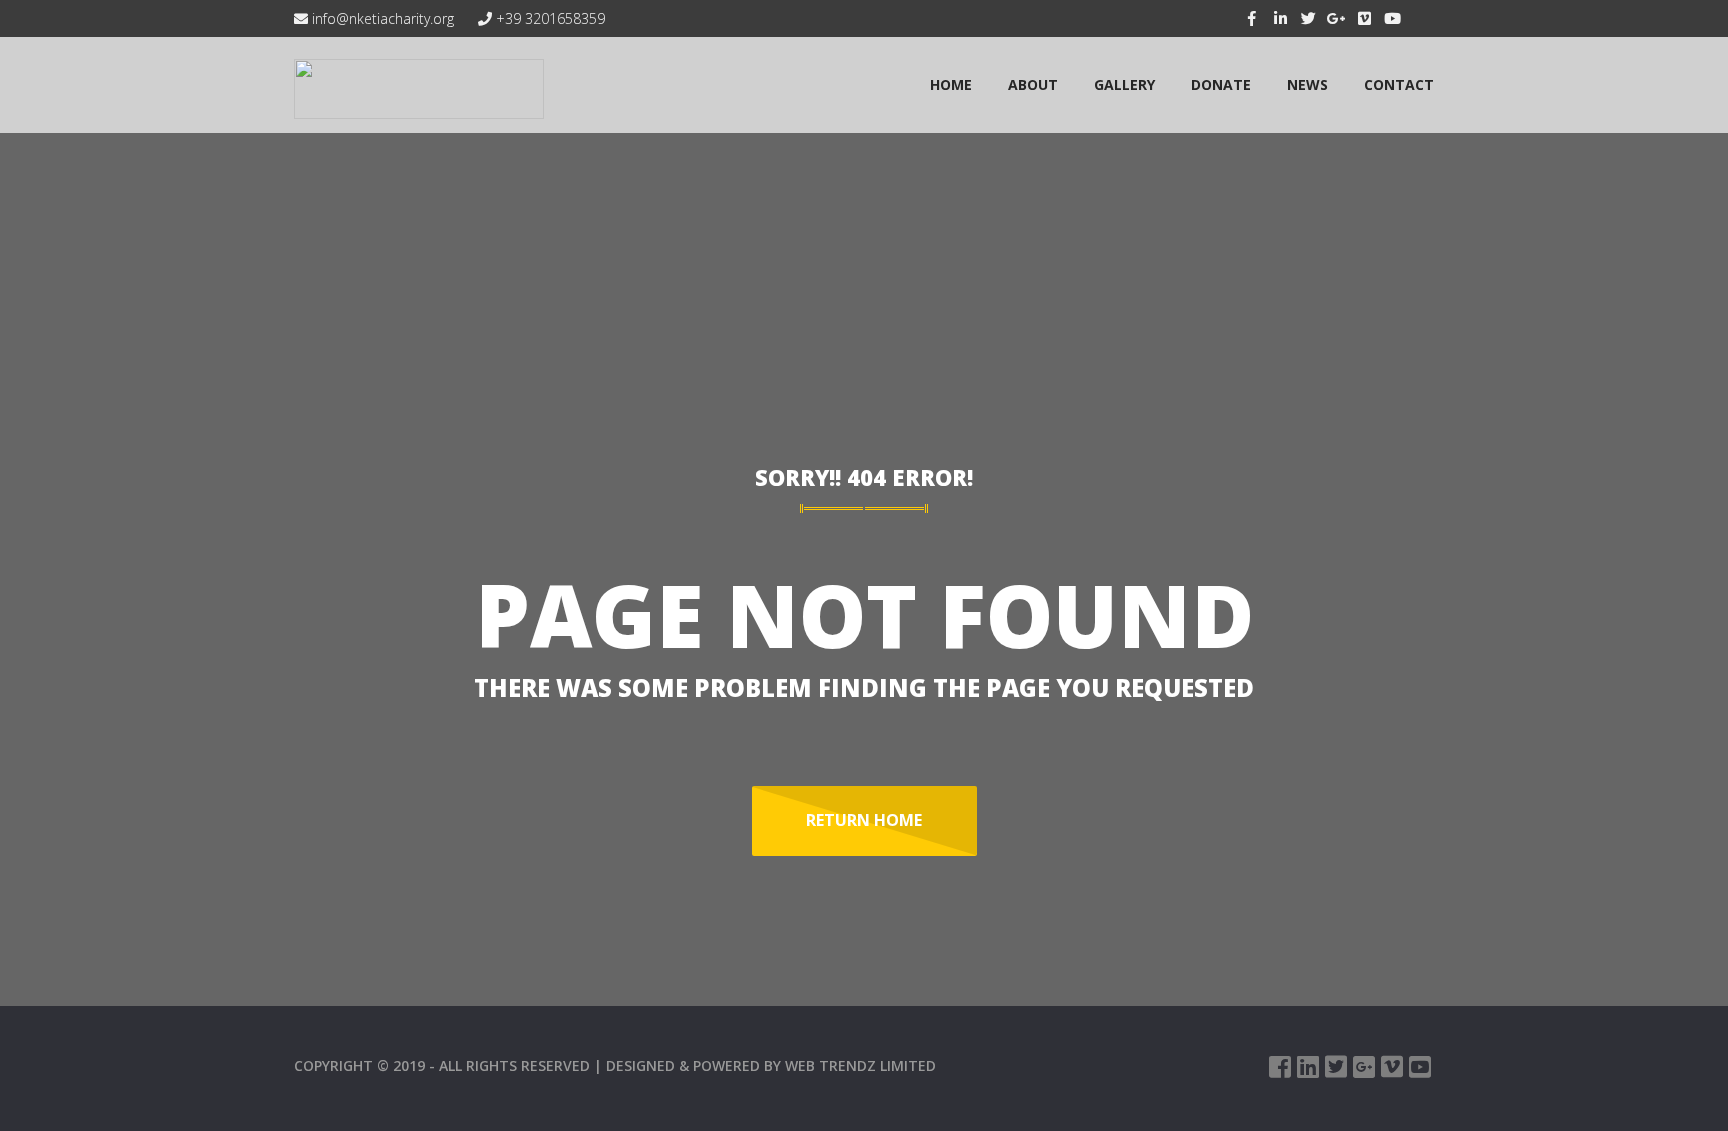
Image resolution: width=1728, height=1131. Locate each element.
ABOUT (1033, 84)
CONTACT (1399, 84)
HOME (951, 84)
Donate (1221, 84)
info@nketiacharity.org (381, 18)
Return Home (864, 820)
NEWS (1307, 84)
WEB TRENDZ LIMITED (860, 1065)
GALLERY (1124, 84)
